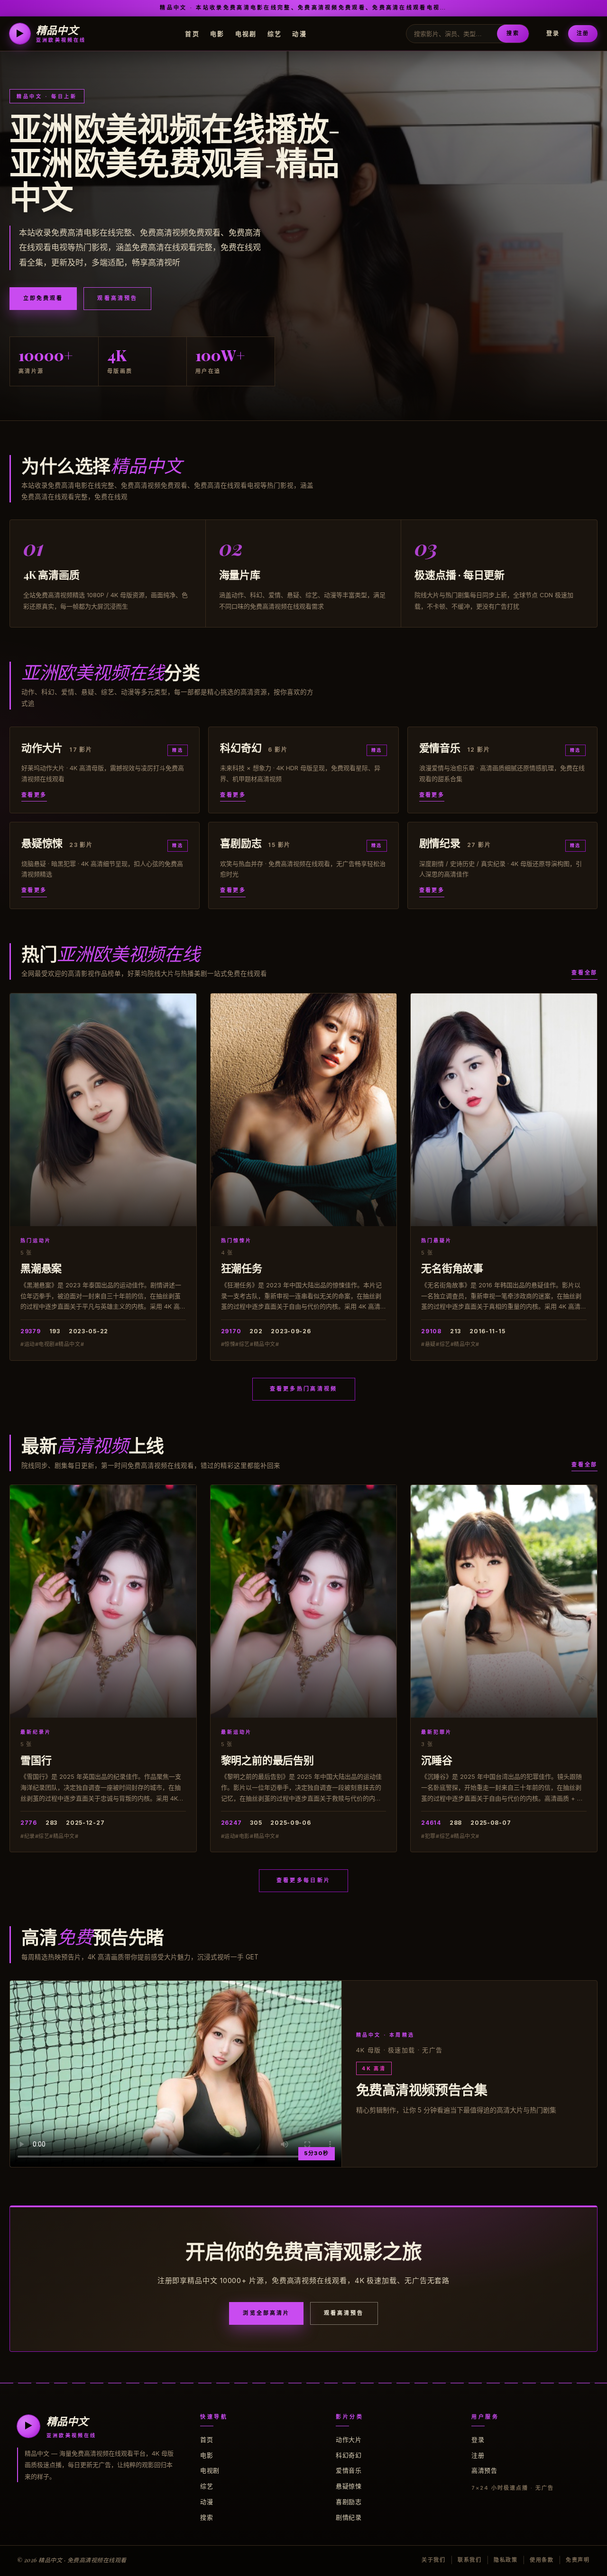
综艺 (275, 33)
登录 (553, 33)
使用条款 (542, 2560)
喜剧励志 (349, 2502)
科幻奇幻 (349, 2455)
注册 (583, 33)
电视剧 (246, 33)
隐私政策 (506, 2560)
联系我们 (470, 2560)
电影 (217, 33)
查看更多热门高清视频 (304, 1389)
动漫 (299, 33)
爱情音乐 (349, 2470)
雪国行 (36, 1760)
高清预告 (484, 2470)
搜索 (513, 33)
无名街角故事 (452, 1268)
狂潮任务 (242, 1268)
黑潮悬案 (41, 1268)
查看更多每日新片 (303, 1880)
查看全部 (584, 973)
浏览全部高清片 (266, 2313)
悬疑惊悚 (349, 2486)
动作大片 (349, 2439)
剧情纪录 (349, 2517)
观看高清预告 (117, 298)
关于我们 (434, 2560)
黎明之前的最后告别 (267, 1760)
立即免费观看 (43, 298)
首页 (192, 33)
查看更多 (34, 795)
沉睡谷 (437, 1760)
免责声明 (578, 2560)
